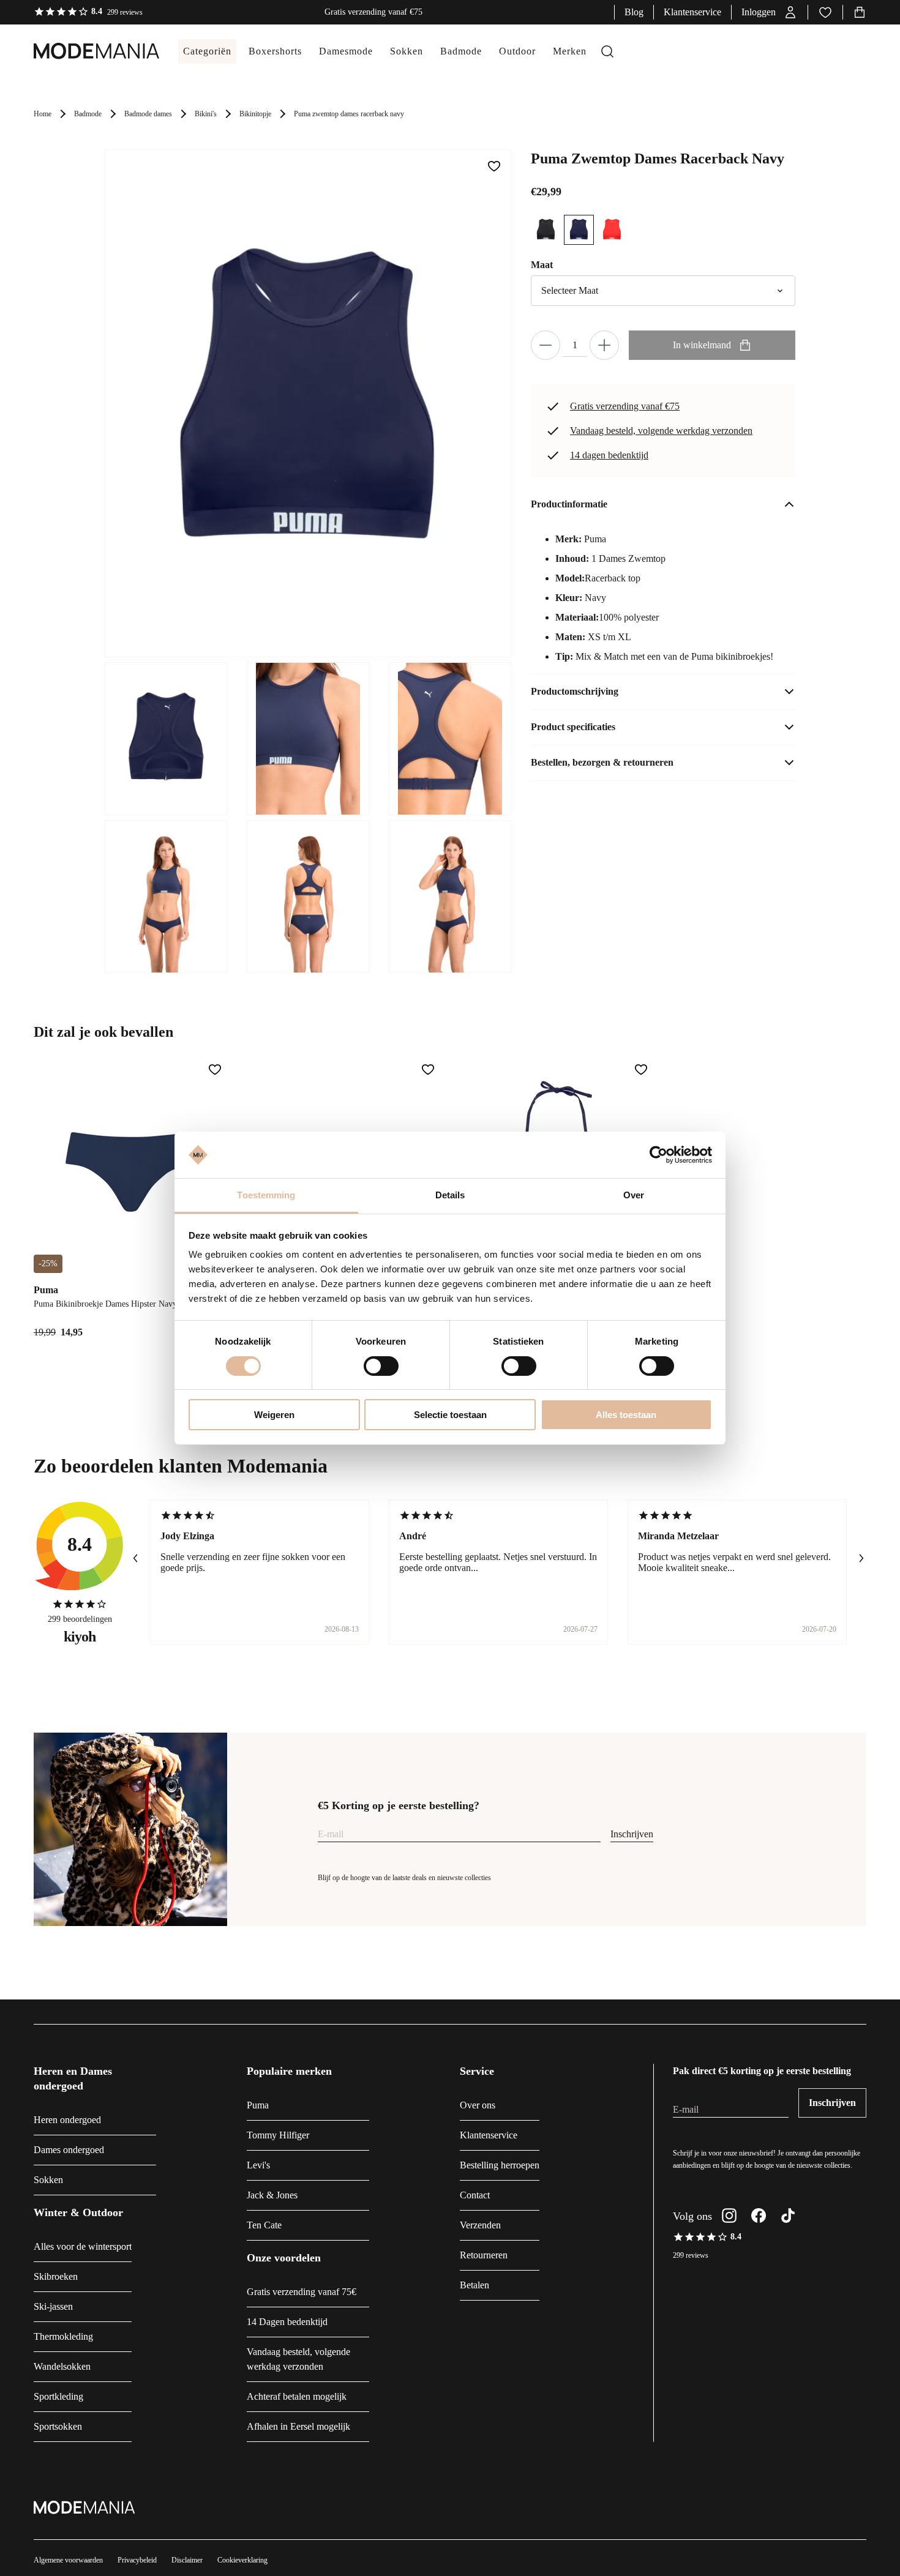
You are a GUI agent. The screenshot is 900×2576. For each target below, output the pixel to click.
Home (43, 114)
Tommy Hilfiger (278, 2135)
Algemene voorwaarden (68, 2560)
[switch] (381, 1366)
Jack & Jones (272, 2195)
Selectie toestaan (450, 1415)
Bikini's (206, 114)
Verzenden (480, 2225)
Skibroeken (56, 2276)
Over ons (478, 2105)
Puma (258, 2105)
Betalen (474, 2285)
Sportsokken (58, 2426)
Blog (634, 12)
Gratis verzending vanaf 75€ (302, 2292)
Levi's (258, 2165)
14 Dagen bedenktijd (287, 2322)
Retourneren (484, 2255)
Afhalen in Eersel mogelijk (298, 2426)
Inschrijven (632, 1834)
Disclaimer (187, 2560)
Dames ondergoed (69, 2150)
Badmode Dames (148, 114)
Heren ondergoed (67, 2120)
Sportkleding (58, 2396)
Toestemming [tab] (266, 1195)
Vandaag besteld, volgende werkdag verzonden (661, 431)
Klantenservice (692, 12)
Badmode (88, 114)
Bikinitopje (255, 114)
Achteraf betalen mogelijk (297, 2396)
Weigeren (274, 1415)
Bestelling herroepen (500, 2165)
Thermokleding (63, 2336)
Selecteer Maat (570, 290)
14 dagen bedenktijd (609, 455)
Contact (475, 2195)
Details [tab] (450, 1195)
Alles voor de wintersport (83, 2246)
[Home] (84, 51)
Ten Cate (264, 2225)
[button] (770, 12)
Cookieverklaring (242, 2560)
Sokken (48, 2180)
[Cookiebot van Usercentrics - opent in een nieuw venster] (658, 1155)
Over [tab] (634, 1195)
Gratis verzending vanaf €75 (625, 406)
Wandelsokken (62, 2366)
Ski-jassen (53, 2306)
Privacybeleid (137, 2560)
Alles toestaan (626, 1415)
